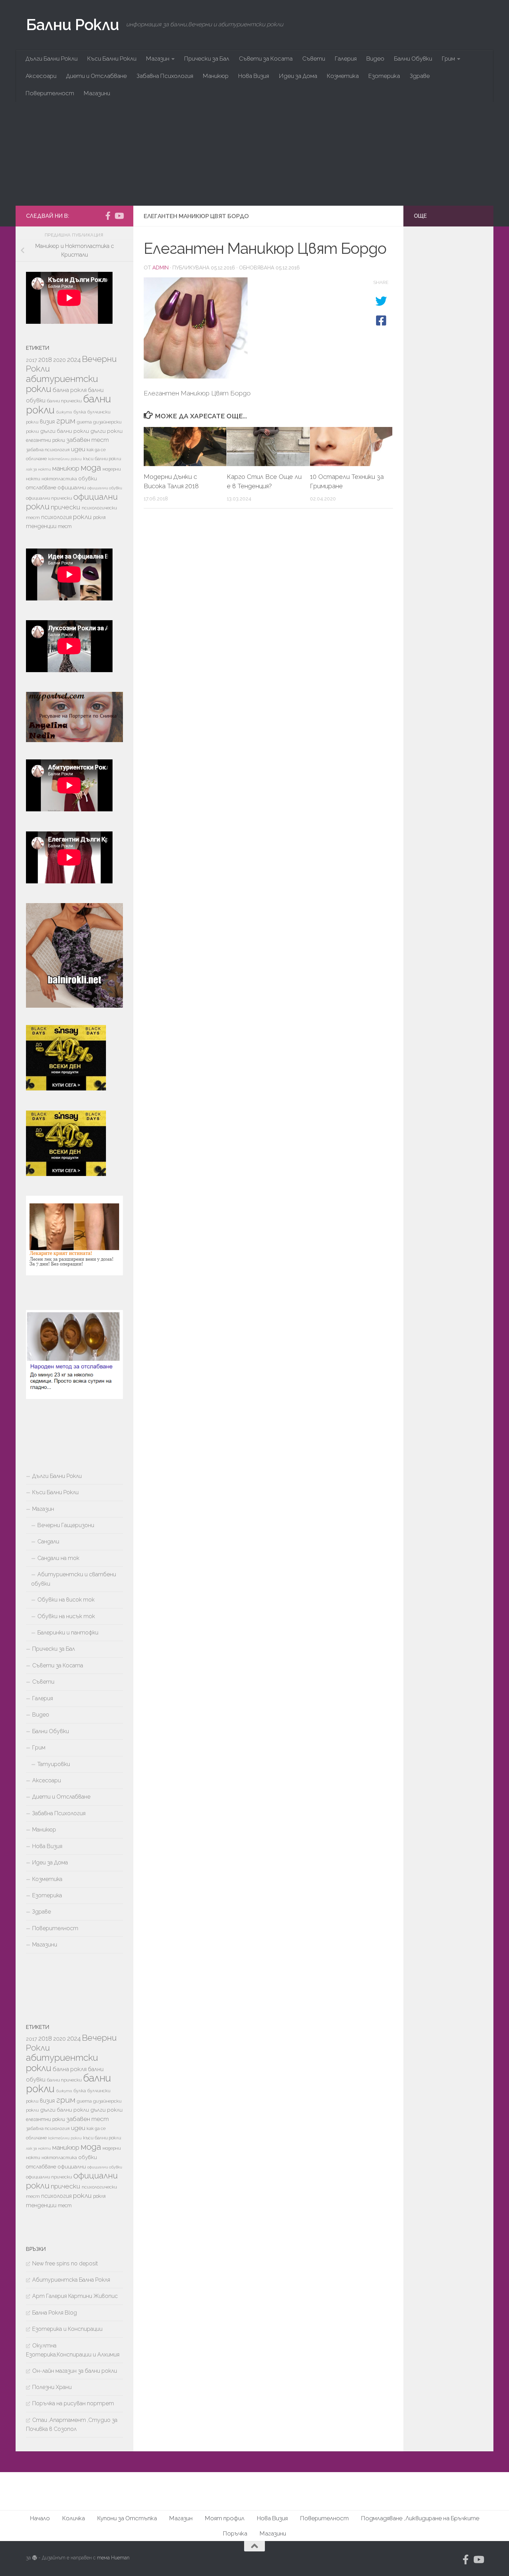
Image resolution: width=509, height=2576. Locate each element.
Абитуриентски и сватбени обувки (74, 1579)
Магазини (97, 93)
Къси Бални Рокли (112, 59)
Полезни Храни (52, 2387)
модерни (112, 469)
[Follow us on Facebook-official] (108, 216)
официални (72, 488)
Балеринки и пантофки (68, 1633)
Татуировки (54, 1764)
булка (80, 412)
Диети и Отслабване (96, 76)
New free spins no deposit (65, 2263)
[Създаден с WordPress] (35, 2558)
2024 (74, 360)
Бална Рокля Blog (55, 2313)
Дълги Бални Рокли (52, 59)
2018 (45, 359)
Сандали (48, 1541)
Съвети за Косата (266, 59)
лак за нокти (38, 469)
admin (160, 268)
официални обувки (105, 488)
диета (84, 422)
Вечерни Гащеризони (66, 1525)
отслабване (41, 487)
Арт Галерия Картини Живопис (75, 2296)
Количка (74, 2518)
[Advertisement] (254, 154)
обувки (88, 479)
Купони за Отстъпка (127, 2518)
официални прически (49, 498)
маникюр (66, 468)
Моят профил (225, 2518)
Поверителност (50, 93)
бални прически (64, 401)
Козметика (343, 76)
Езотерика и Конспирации (67, 2329)
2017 (32, 360)
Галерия (346, 59)
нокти (33, 479)
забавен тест (88, 440)
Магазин (158, 59)
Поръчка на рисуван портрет (73, 2403)
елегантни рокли (46, 440)
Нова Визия (254, 76)
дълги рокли (106, 431)
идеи (78, 449)
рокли (82, 517)
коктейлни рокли (65, 459)
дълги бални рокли (65, 431)
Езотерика (384, 76)
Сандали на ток (58, 1558)
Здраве (420, 76)
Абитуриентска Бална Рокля (71, 2280)
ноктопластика (59, 479)
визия (47, 421)
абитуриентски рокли (62, 384)
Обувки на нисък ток (66, 1616)
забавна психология (48, 450)
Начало (40, 2518)
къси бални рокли (102, 459)
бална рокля (70, 390)
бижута (64, 412)
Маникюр (216, 76)
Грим (448, 59)
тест (65, 526)
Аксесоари (41, 76)
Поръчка (235, 2533)
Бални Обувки (413, 59)
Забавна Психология (165, 76)
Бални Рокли (73, 25)
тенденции (41, 526)
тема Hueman (113, 2558)
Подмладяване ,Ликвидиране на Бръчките (420, 2518)
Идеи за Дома (298, 76)
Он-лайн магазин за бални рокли (75, 2371)
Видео (375, 59)
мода (91, 468)
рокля (99, 517)
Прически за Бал (207, 59)
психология (56, 517)
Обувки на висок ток (66, 1600)
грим (66, 421)
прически (66, 507)
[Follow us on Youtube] (119, 216)
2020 (60, 360)
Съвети (314, 59)
